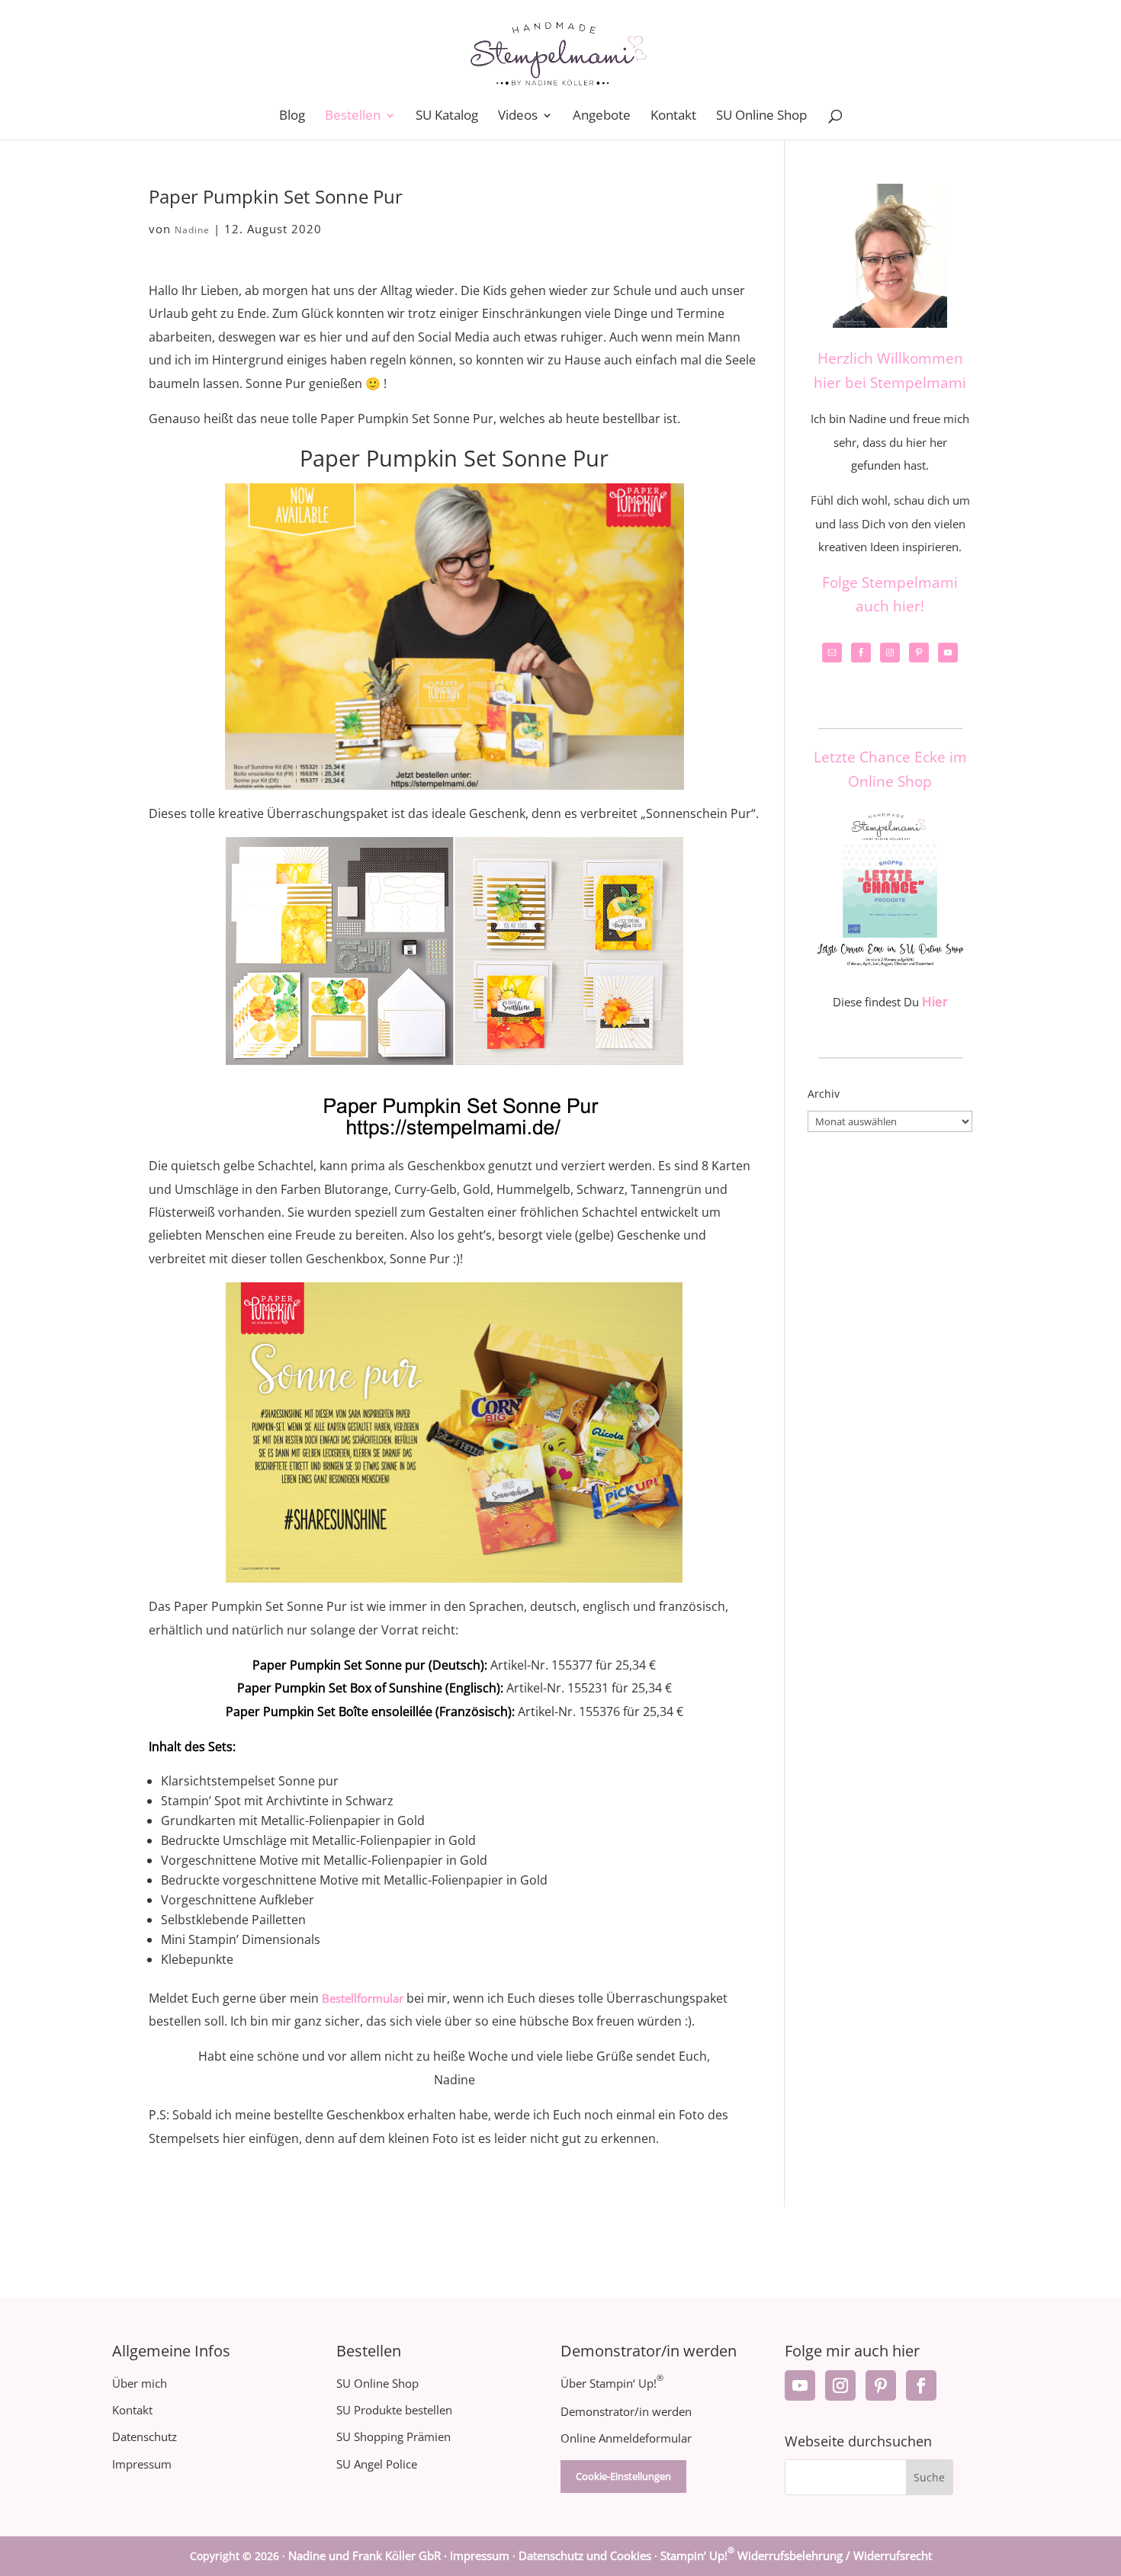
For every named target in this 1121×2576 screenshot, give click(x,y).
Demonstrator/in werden (626, 2411)
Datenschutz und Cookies (585, 2555)
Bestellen (353, 117)
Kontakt (673, 117)
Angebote (602, 117)
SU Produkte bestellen (394, 2410)
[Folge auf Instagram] (840, 2385)
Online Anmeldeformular (626, 2438)
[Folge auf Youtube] (800, 2385)
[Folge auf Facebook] (921, 2385)
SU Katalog (447, 117)
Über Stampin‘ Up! (612, 2383)
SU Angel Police (377, 2464)
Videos (518, 117)
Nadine (192, 230)
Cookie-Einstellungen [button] (623, 2476)
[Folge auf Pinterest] (881, 2385)
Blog (292, 117)
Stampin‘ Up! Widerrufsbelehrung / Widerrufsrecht (796, 2555)
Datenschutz (145, 2436)
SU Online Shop (761, 117)
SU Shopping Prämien (393, 2436)
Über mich (140, 2383)
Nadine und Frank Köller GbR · (369, 2555)
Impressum (142, 2464)
